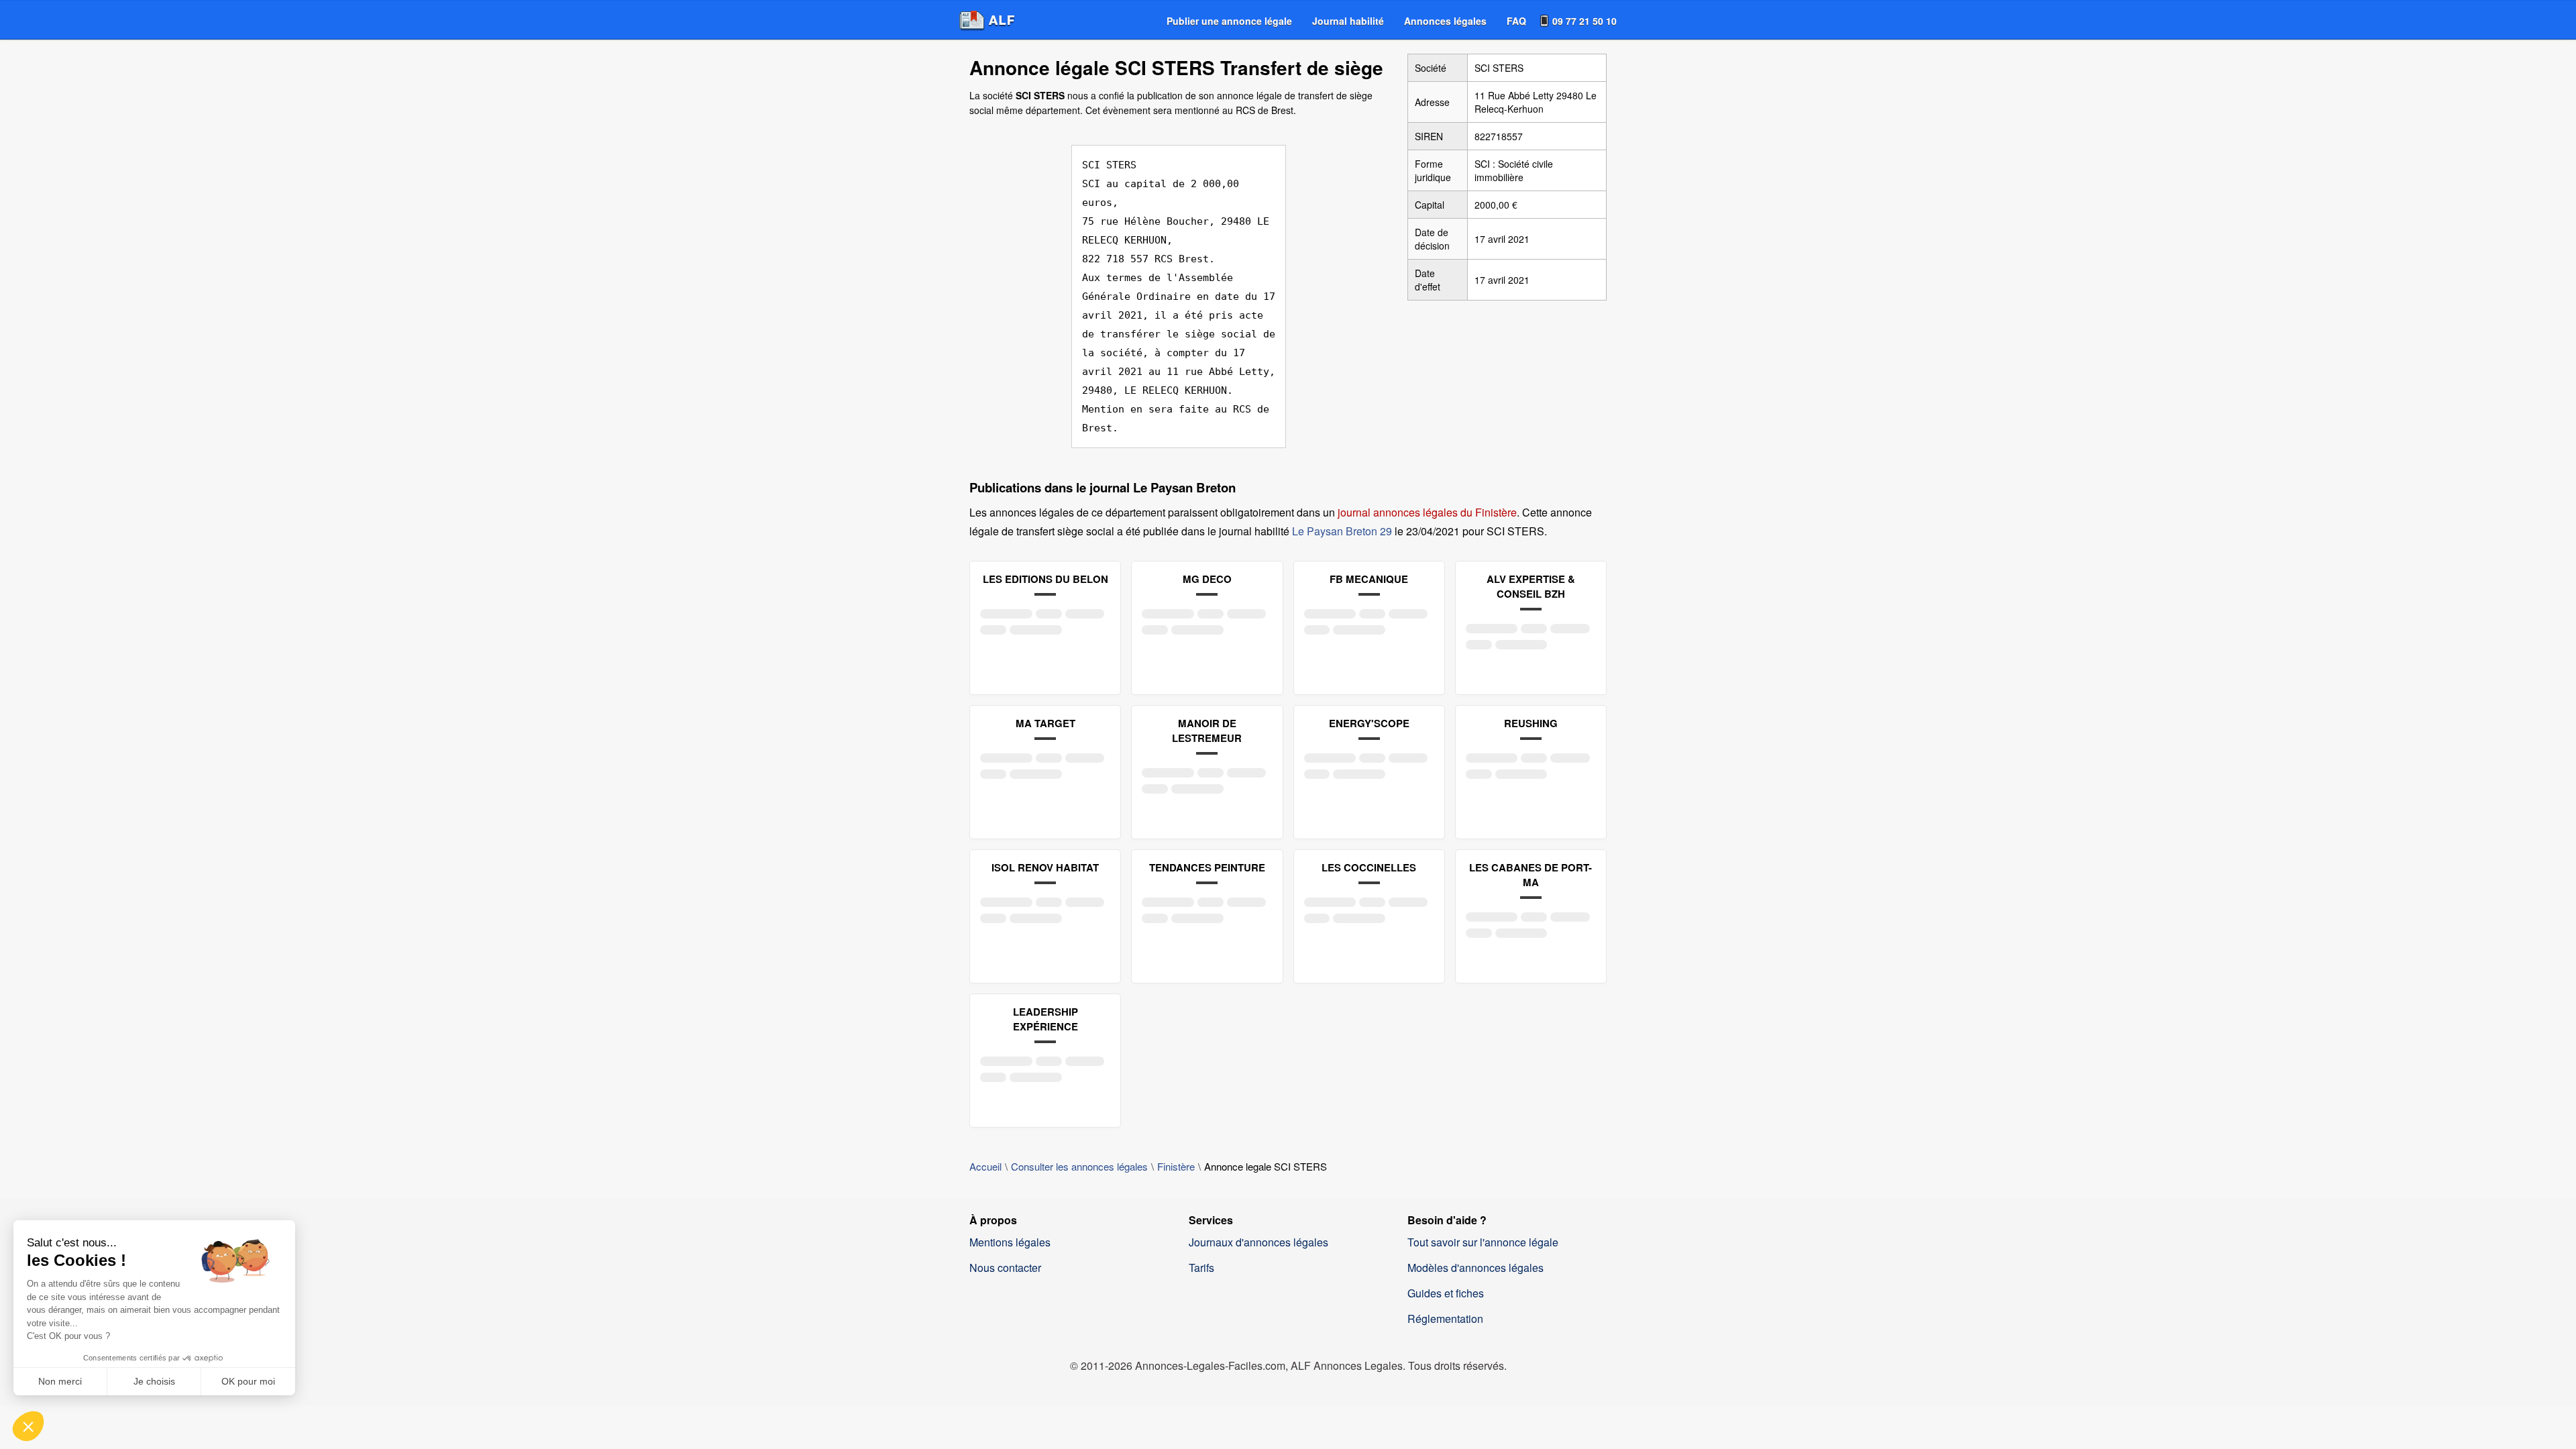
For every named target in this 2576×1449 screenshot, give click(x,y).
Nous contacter (1005, 1268)
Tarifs (1201, 1268)
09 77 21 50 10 (1585, 21)
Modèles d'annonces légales (1475, 1268)
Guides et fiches (1446, 1293)
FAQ (1516, 21)
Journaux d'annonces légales (1258, 1242)
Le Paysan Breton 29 (1342, 531)
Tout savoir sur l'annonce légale (1483, 1242)
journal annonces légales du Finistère (1427, 512)
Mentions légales (1010, 1242)
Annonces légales (1445, 21)
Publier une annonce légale (1229, 21)
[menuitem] (1229, 21)
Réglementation (1445, 1319)
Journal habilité (1348, 21)
